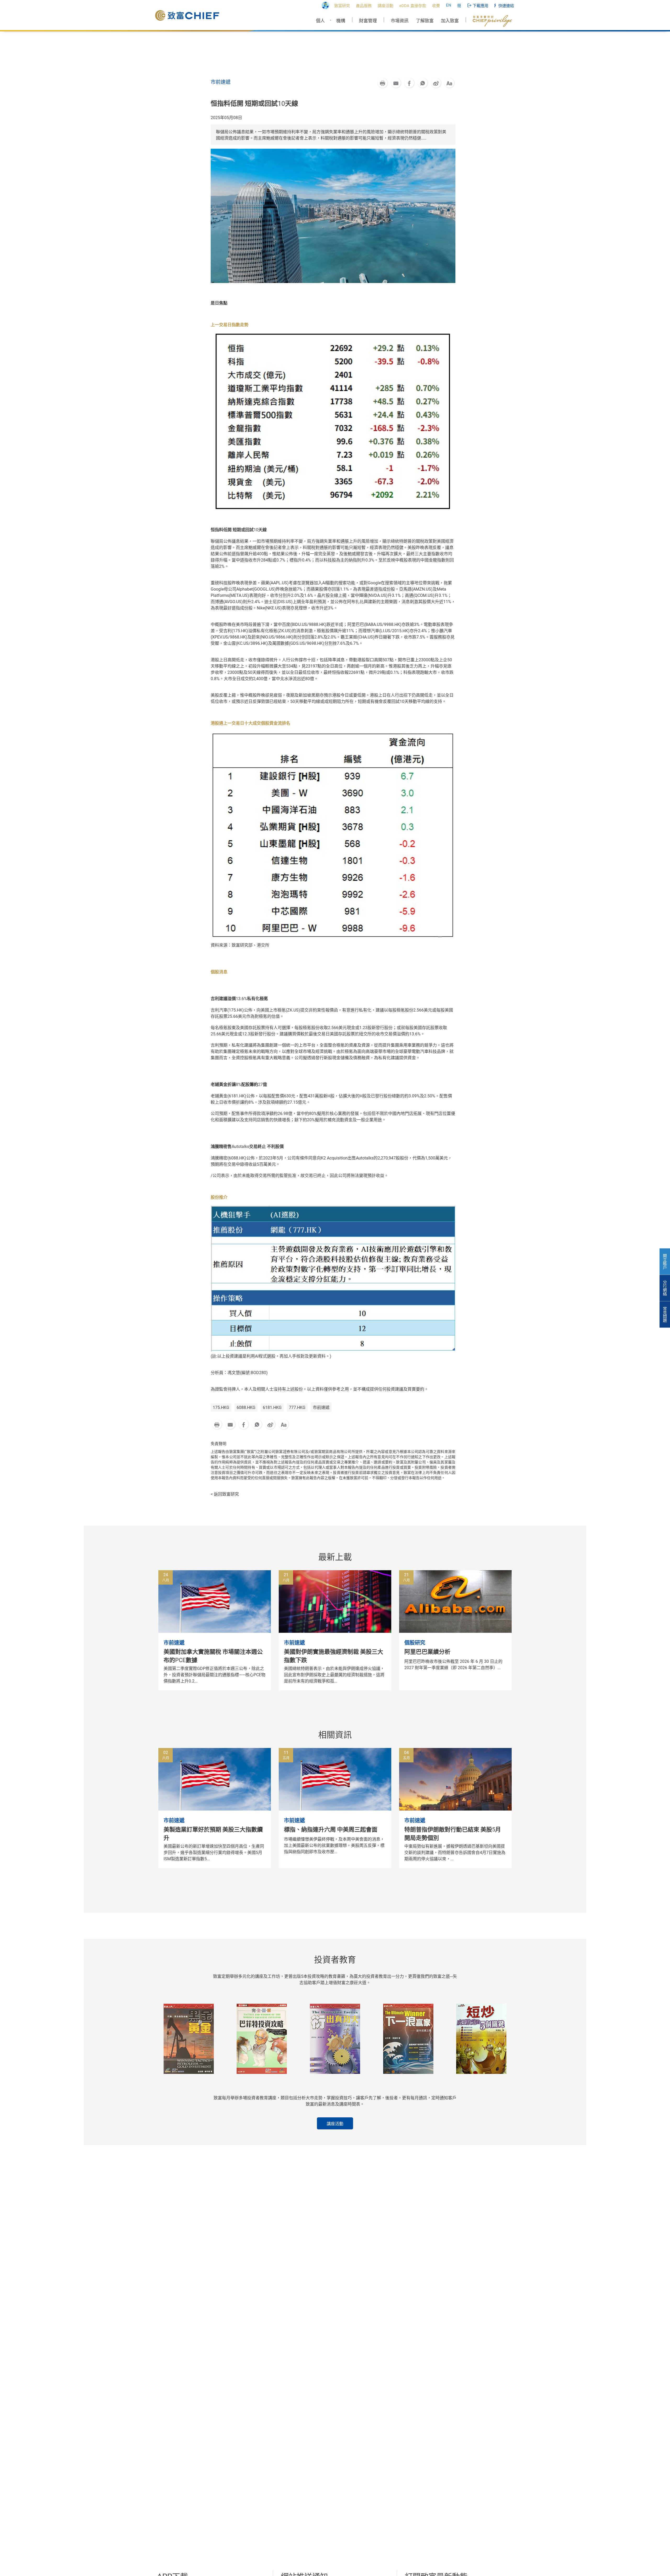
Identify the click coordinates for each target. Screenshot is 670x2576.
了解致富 (425, 21)
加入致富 (450, 21)
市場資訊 (400, 21)
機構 (341, 21)
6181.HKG (272, 1408)
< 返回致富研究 (225, 1494)
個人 (320, 21)
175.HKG (221, 1408)
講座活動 (335, 2124)
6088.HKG (246, 1408)
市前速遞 (321, 1408)
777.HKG (297, 1408)
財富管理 (368, 21)
